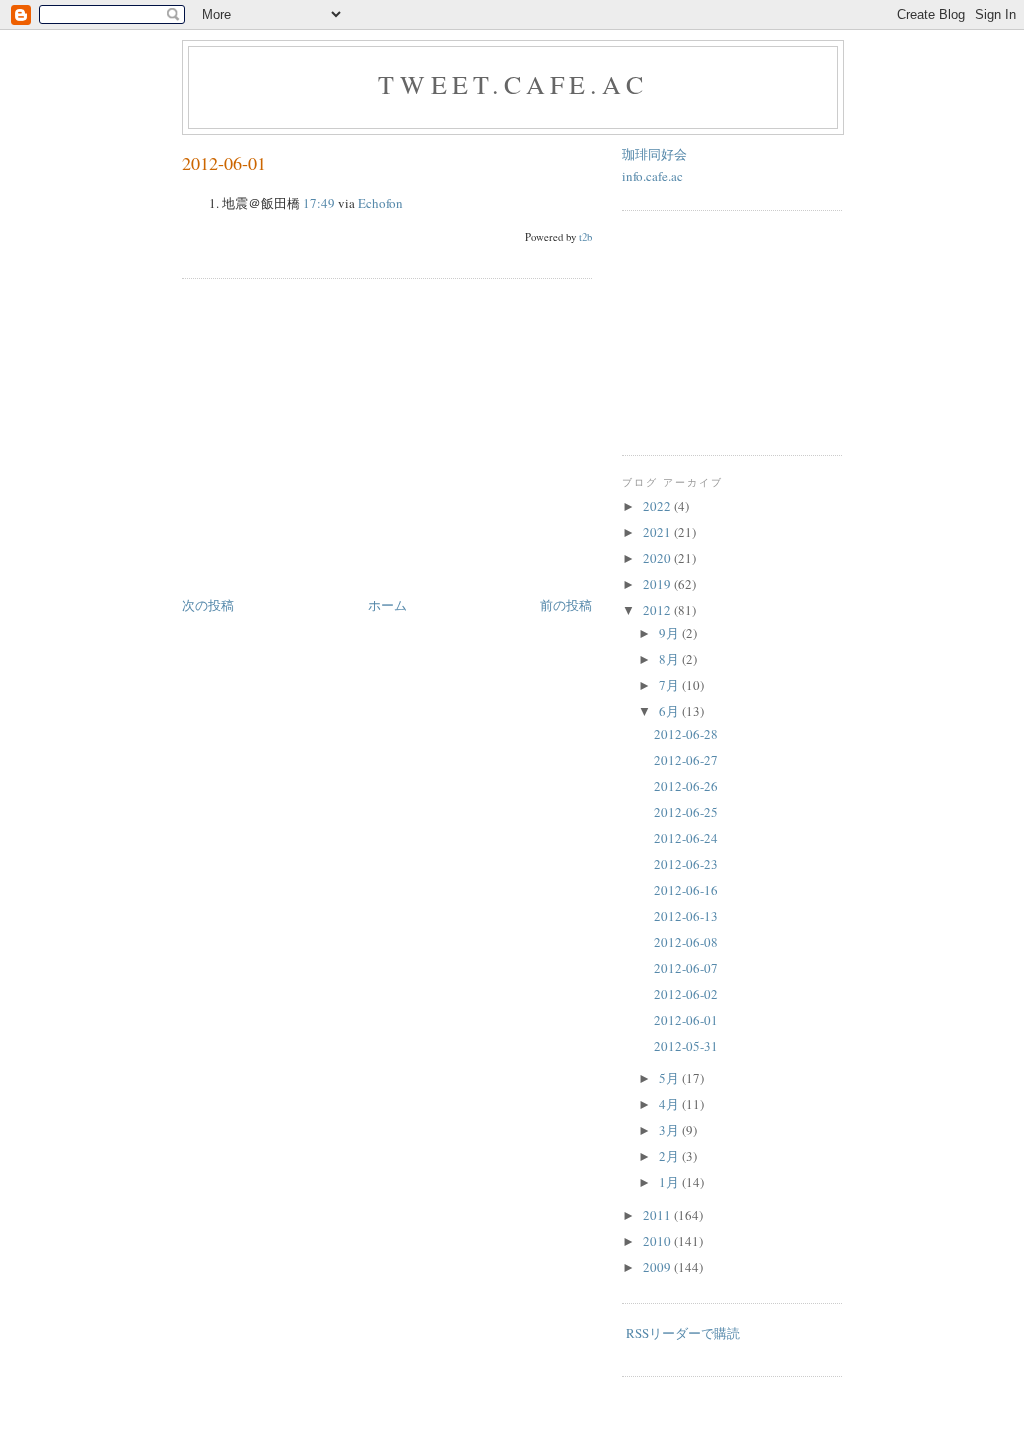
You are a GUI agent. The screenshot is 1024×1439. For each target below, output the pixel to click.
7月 (670, 685)
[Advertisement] (350, 439)
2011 (658, 1215)
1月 (670, 1182)
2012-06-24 (686, 838)
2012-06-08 (686, 942)
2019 (658, 584)
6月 (670, 711)
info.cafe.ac (652, 176)
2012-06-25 (686, 812)
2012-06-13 (686, 916)
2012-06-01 (224, 163)
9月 (670, 633)
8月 (670, 659)
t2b (585, 237)
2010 (658, 1241)
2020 (658, 558)
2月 (670, 1156)
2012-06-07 (686, 968)
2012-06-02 (686, 994)
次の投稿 (208, 605)
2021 (658, 532)
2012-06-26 (686, 786)
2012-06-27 (686, 760)
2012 (658, 610)
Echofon (380, 203)
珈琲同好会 (654, 154)
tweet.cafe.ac (513, 84)
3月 (670, 1130)
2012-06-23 (686, 864)
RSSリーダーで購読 (683, 1333)
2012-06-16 (686, 890)
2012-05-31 (686, 1046)
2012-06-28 (686, 734)
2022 (658, 506)
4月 (670, 1104)
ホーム (387, 605)
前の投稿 (566, 605)
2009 (658, 1267)
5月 (670, 1078)
